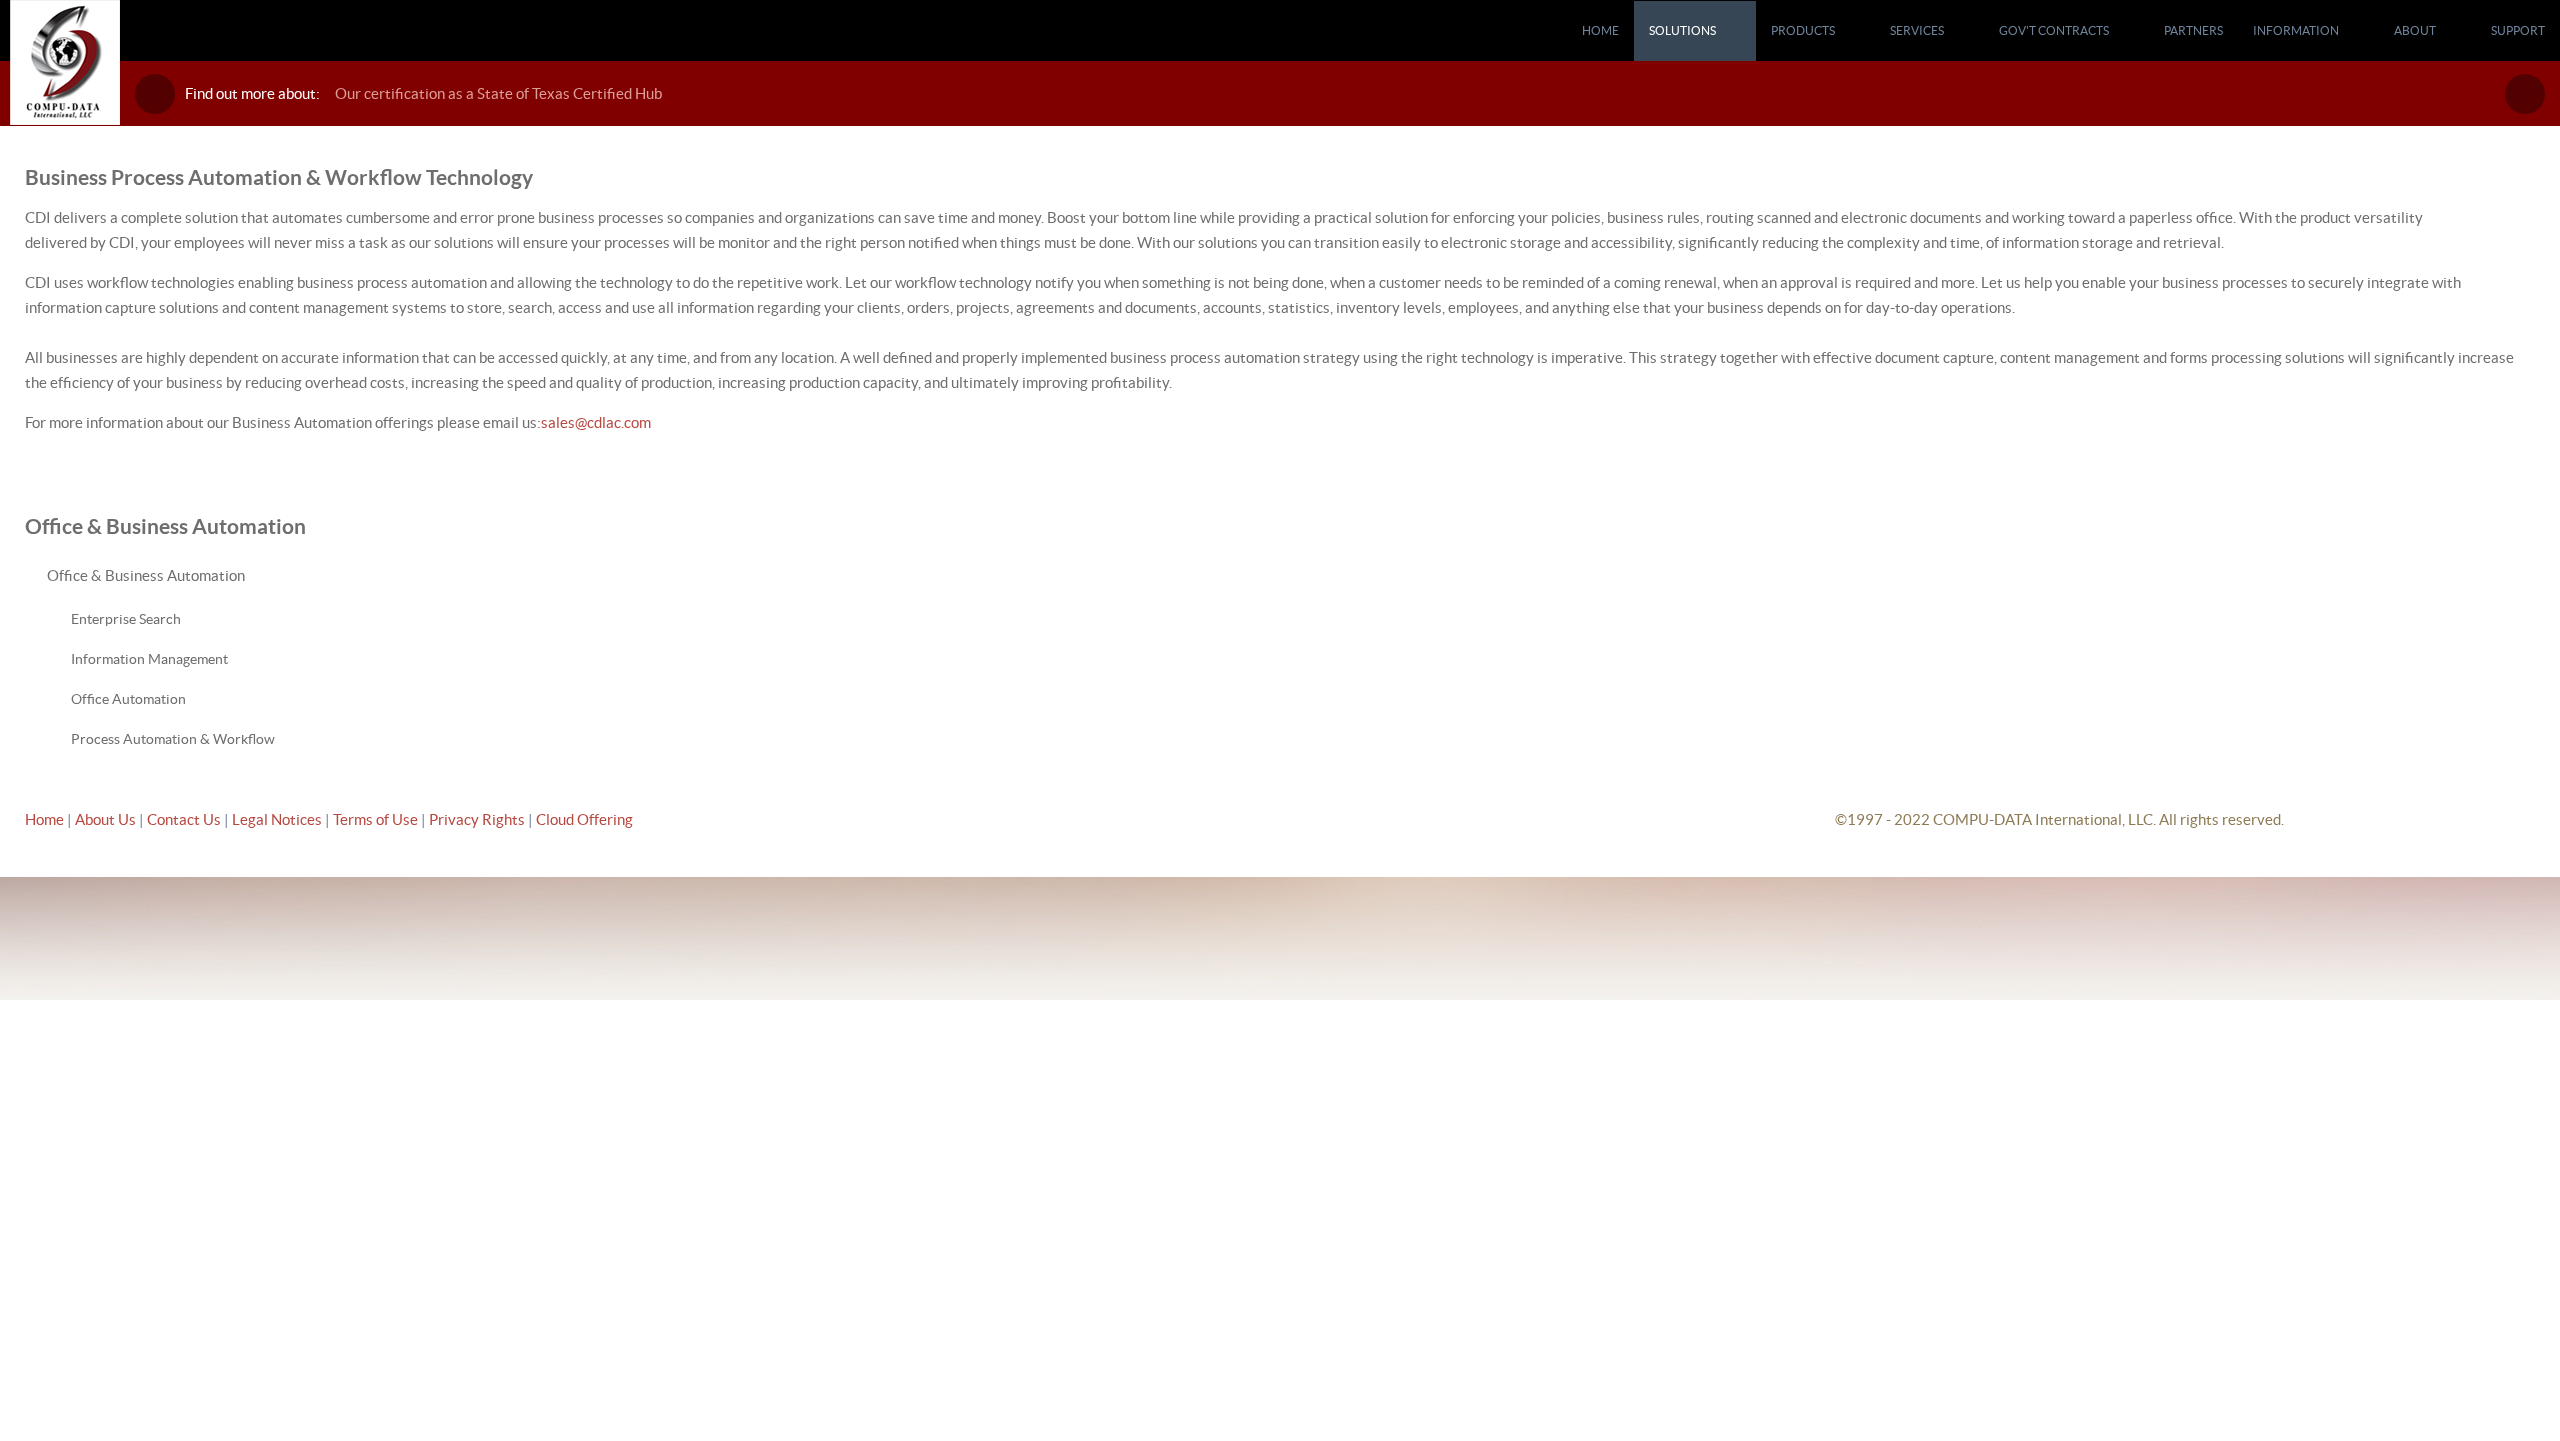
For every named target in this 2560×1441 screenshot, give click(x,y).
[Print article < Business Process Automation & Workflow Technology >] (2506, 217)
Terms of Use (377, 819)
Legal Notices (278, 819)
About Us (105, 819)
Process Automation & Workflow (173, 739)
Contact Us (185, 819)
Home (44, 819)
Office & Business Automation (146, 575)
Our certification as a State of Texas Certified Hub (498, 93)
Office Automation (128, 699)
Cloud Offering (584, 819)
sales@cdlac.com (596, 422)
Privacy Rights (477, 819)
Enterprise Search (126, 619)
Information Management (149, 659)
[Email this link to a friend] (2529, 217)
